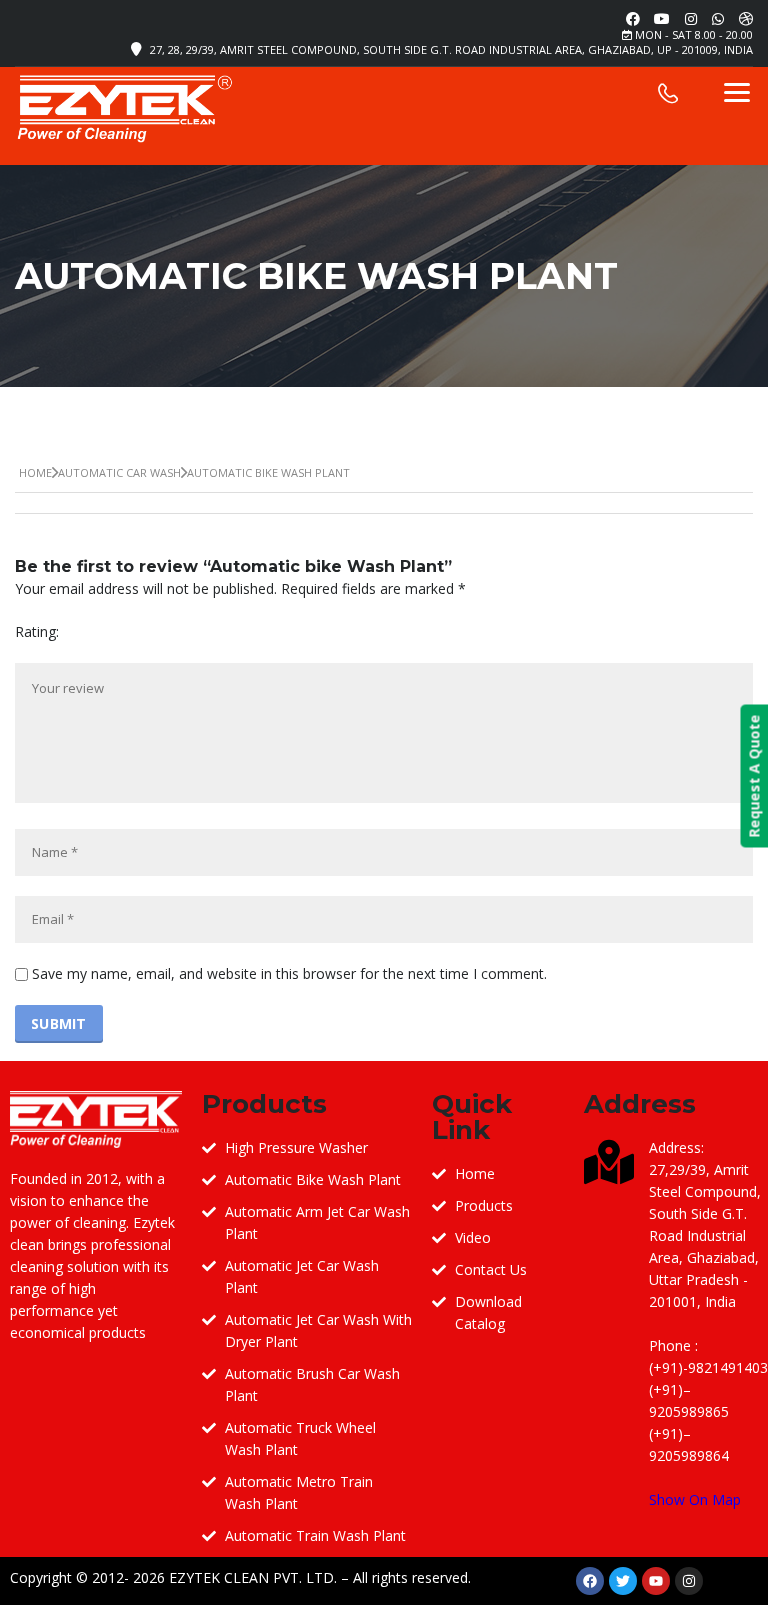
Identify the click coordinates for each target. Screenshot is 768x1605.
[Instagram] (689, 1581)
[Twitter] (623, 1581)
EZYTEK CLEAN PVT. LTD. (253, 1577)
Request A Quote (753, 776)
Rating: (37, 631)
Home (35, 472)
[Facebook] (590, 1581)
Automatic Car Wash (119, 472)
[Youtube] (656, 1581)
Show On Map (695, 1499)
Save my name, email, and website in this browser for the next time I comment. (289, 973)
